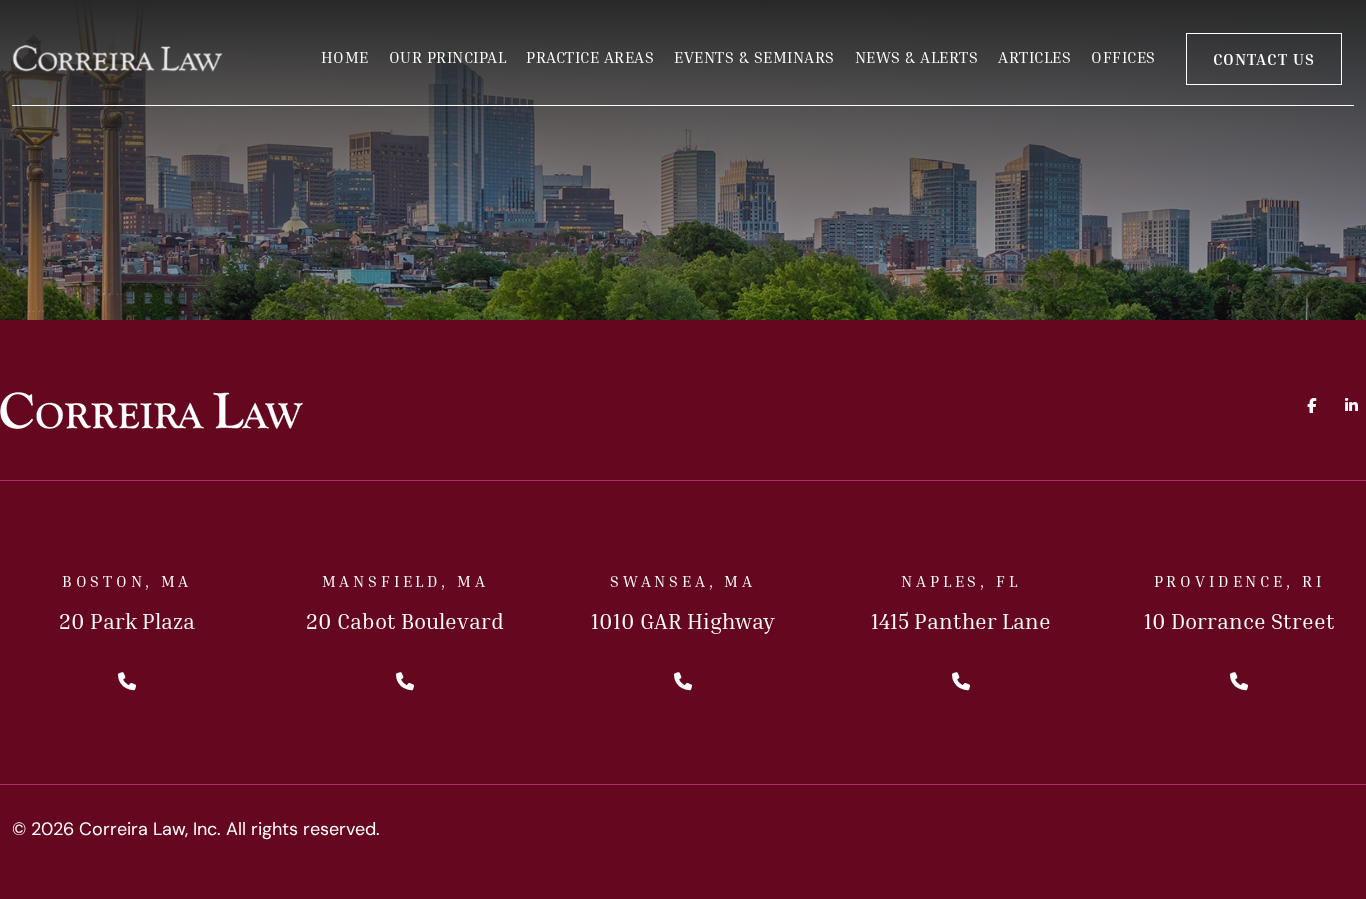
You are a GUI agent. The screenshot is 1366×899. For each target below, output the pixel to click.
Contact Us (1264, 59)
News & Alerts (917, 57)
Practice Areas (590, 57)
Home (345, 57)
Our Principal (448, 57)
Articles (1034, 57)
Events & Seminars (754, 57)
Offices (1123, 57)
